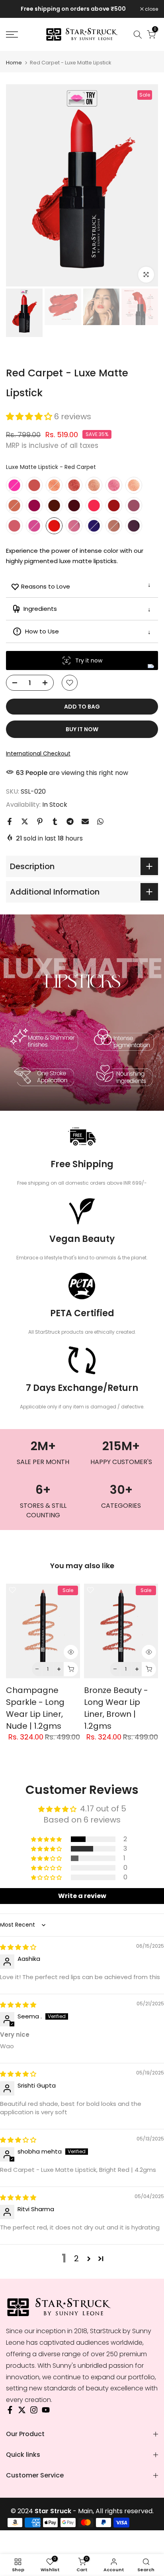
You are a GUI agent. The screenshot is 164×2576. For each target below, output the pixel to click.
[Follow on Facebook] (10, 2412)
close (151, 9)
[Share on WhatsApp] (100, 821)
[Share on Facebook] (10, 821)
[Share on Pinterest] (40, 821)
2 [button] (76, 2258)
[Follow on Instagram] (34, 2412)
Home (14, 63)
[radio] (14, 485)
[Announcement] (73, 9)
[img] (18, 1947)
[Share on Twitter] (25, 821)
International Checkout (38, 753)
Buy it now (82, 729)
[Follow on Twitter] (22, 2412)
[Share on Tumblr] (55, 821)
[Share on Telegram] (70, 821)
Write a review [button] (82, 1896)
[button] (30, 416)
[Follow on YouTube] (46, 2412)
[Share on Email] (85, 821)
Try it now (89, 660)
